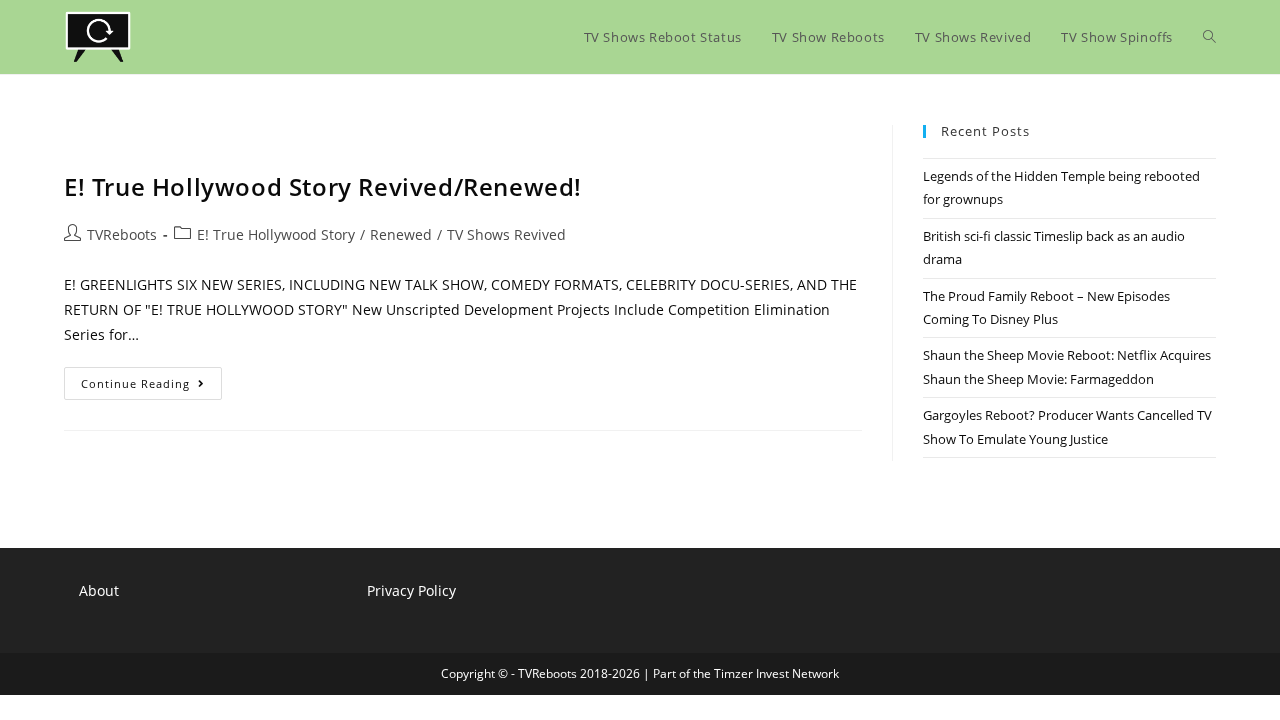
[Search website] (1209, 37)
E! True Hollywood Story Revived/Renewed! (323, 186)
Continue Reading (151, 387)
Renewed (401, 234)
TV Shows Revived (506, 234)
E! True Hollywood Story (276, 234)
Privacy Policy (411, 590)
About (99, 590)
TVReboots (122, 234)
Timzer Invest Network (776, 673)
